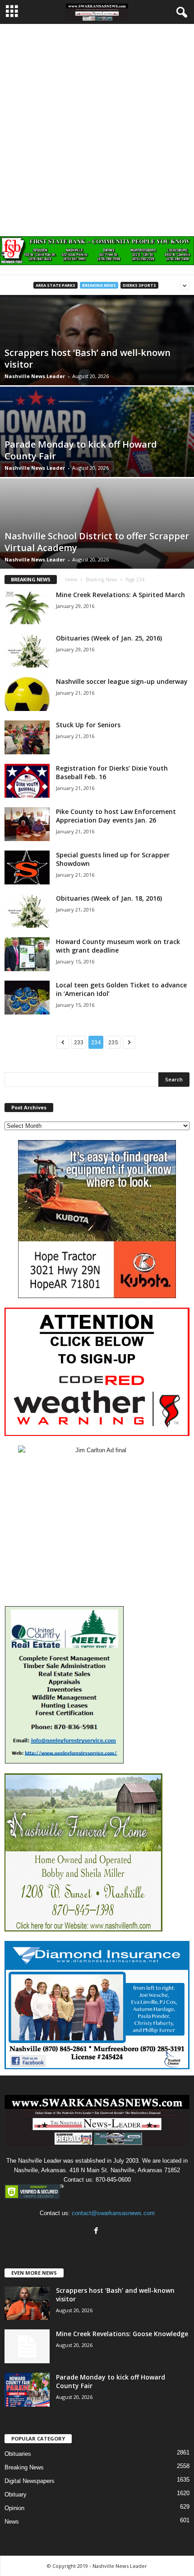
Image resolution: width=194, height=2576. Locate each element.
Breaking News (99, 285)
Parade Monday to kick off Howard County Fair (81, 450)
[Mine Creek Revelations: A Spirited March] (27, 607)
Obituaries (18, 2454)
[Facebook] (97, 2232)
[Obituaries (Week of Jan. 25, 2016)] (27, 651)
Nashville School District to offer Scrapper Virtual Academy (97, 542)
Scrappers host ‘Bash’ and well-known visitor (88, 358)
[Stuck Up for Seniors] (27, 737)
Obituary (16, 2494)
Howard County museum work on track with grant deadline (118, 946)
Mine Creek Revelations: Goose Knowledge (122, 2334)
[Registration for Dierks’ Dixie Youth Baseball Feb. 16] (27, 781)
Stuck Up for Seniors (88, 725)
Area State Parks (55, 285)
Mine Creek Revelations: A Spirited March (120, 595)
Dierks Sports (139, 285)
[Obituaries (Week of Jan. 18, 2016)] (27, 911)
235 (113, 1042)
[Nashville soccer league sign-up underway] (27, 694)
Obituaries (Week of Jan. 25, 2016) (109, 638)
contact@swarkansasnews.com (113, 2213)
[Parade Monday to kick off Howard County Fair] (27, 2390)
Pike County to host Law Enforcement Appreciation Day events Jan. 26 (116, 816)
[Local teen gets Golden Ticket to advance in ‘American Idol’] (27, 998)
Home (71, 580)
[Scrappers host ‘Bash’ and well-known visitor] (27, 2303)
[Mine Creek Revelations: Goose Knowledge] (27, 2346)
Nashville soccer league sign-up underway (122, 681)
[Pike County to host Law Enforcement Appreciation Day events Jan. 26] (27, 824)
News (12, 2522)
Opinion (14, 2508)
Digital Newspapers (30, 2481)
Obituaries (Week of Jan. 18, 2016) (109, 898)
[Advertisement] (97, 126)
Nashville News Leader (35, 376)
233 (79, 1042)
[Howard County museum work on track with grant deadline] (27, 954)
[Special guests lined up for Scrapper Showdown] (27, 867)
